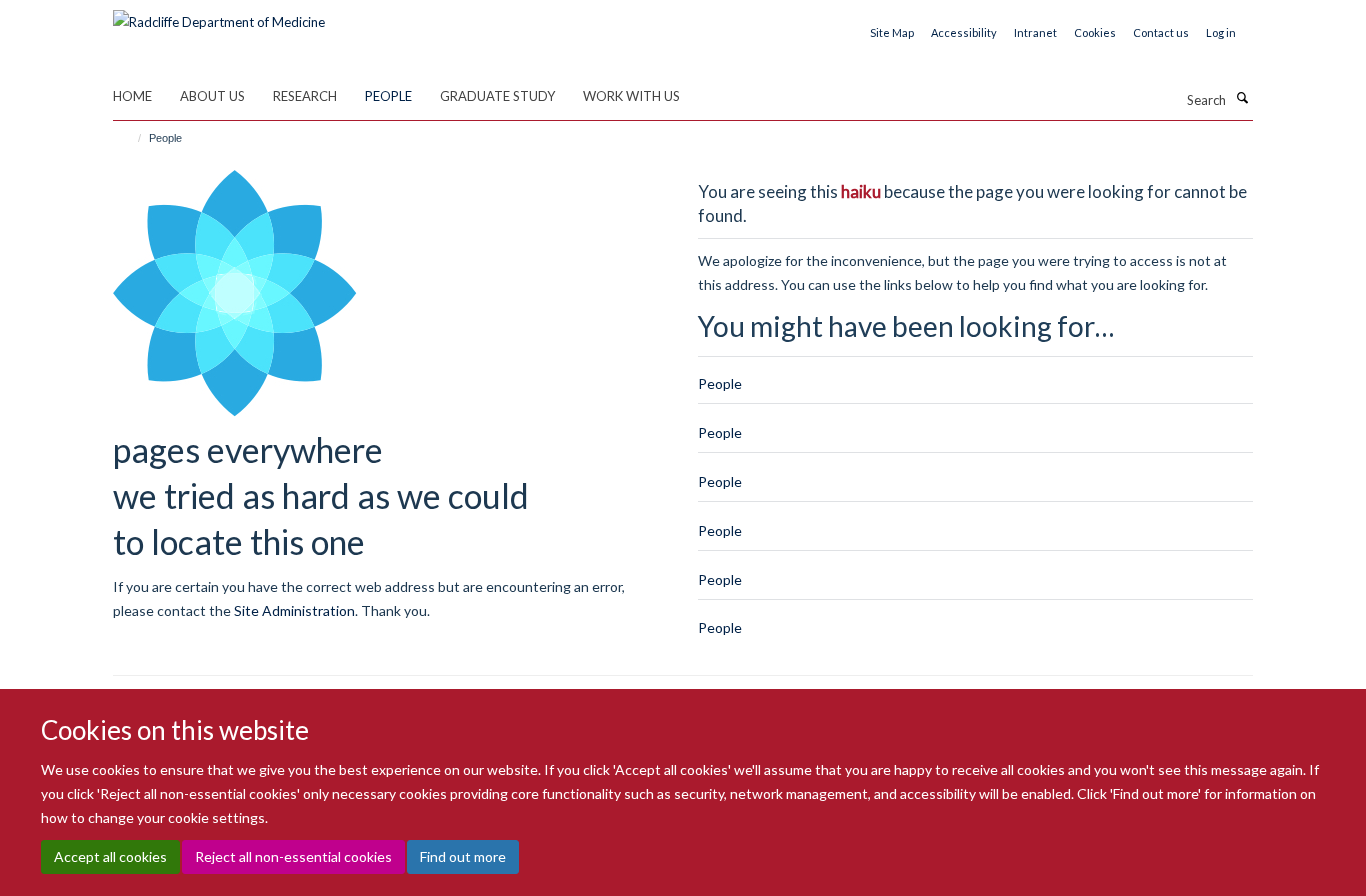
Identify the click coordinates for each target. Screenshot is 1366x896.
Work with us (631, 96)
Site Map (892, 32)
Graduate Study (497, 96)
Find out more (463, 856)
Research (305, 96)
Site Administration (294, 610)
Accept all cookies (110, 856)
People (388, 96)
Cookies (1095, 32)
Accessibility (964, 32)
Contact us (1161, 32)
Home (132, 96)
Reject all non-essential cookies (293, 856)
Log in (1221, 32)
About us (212, 96)
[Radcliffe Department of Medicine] (219, 15)
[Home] (130, 138)
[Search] (1242, 98)
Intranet (1035, 32)
